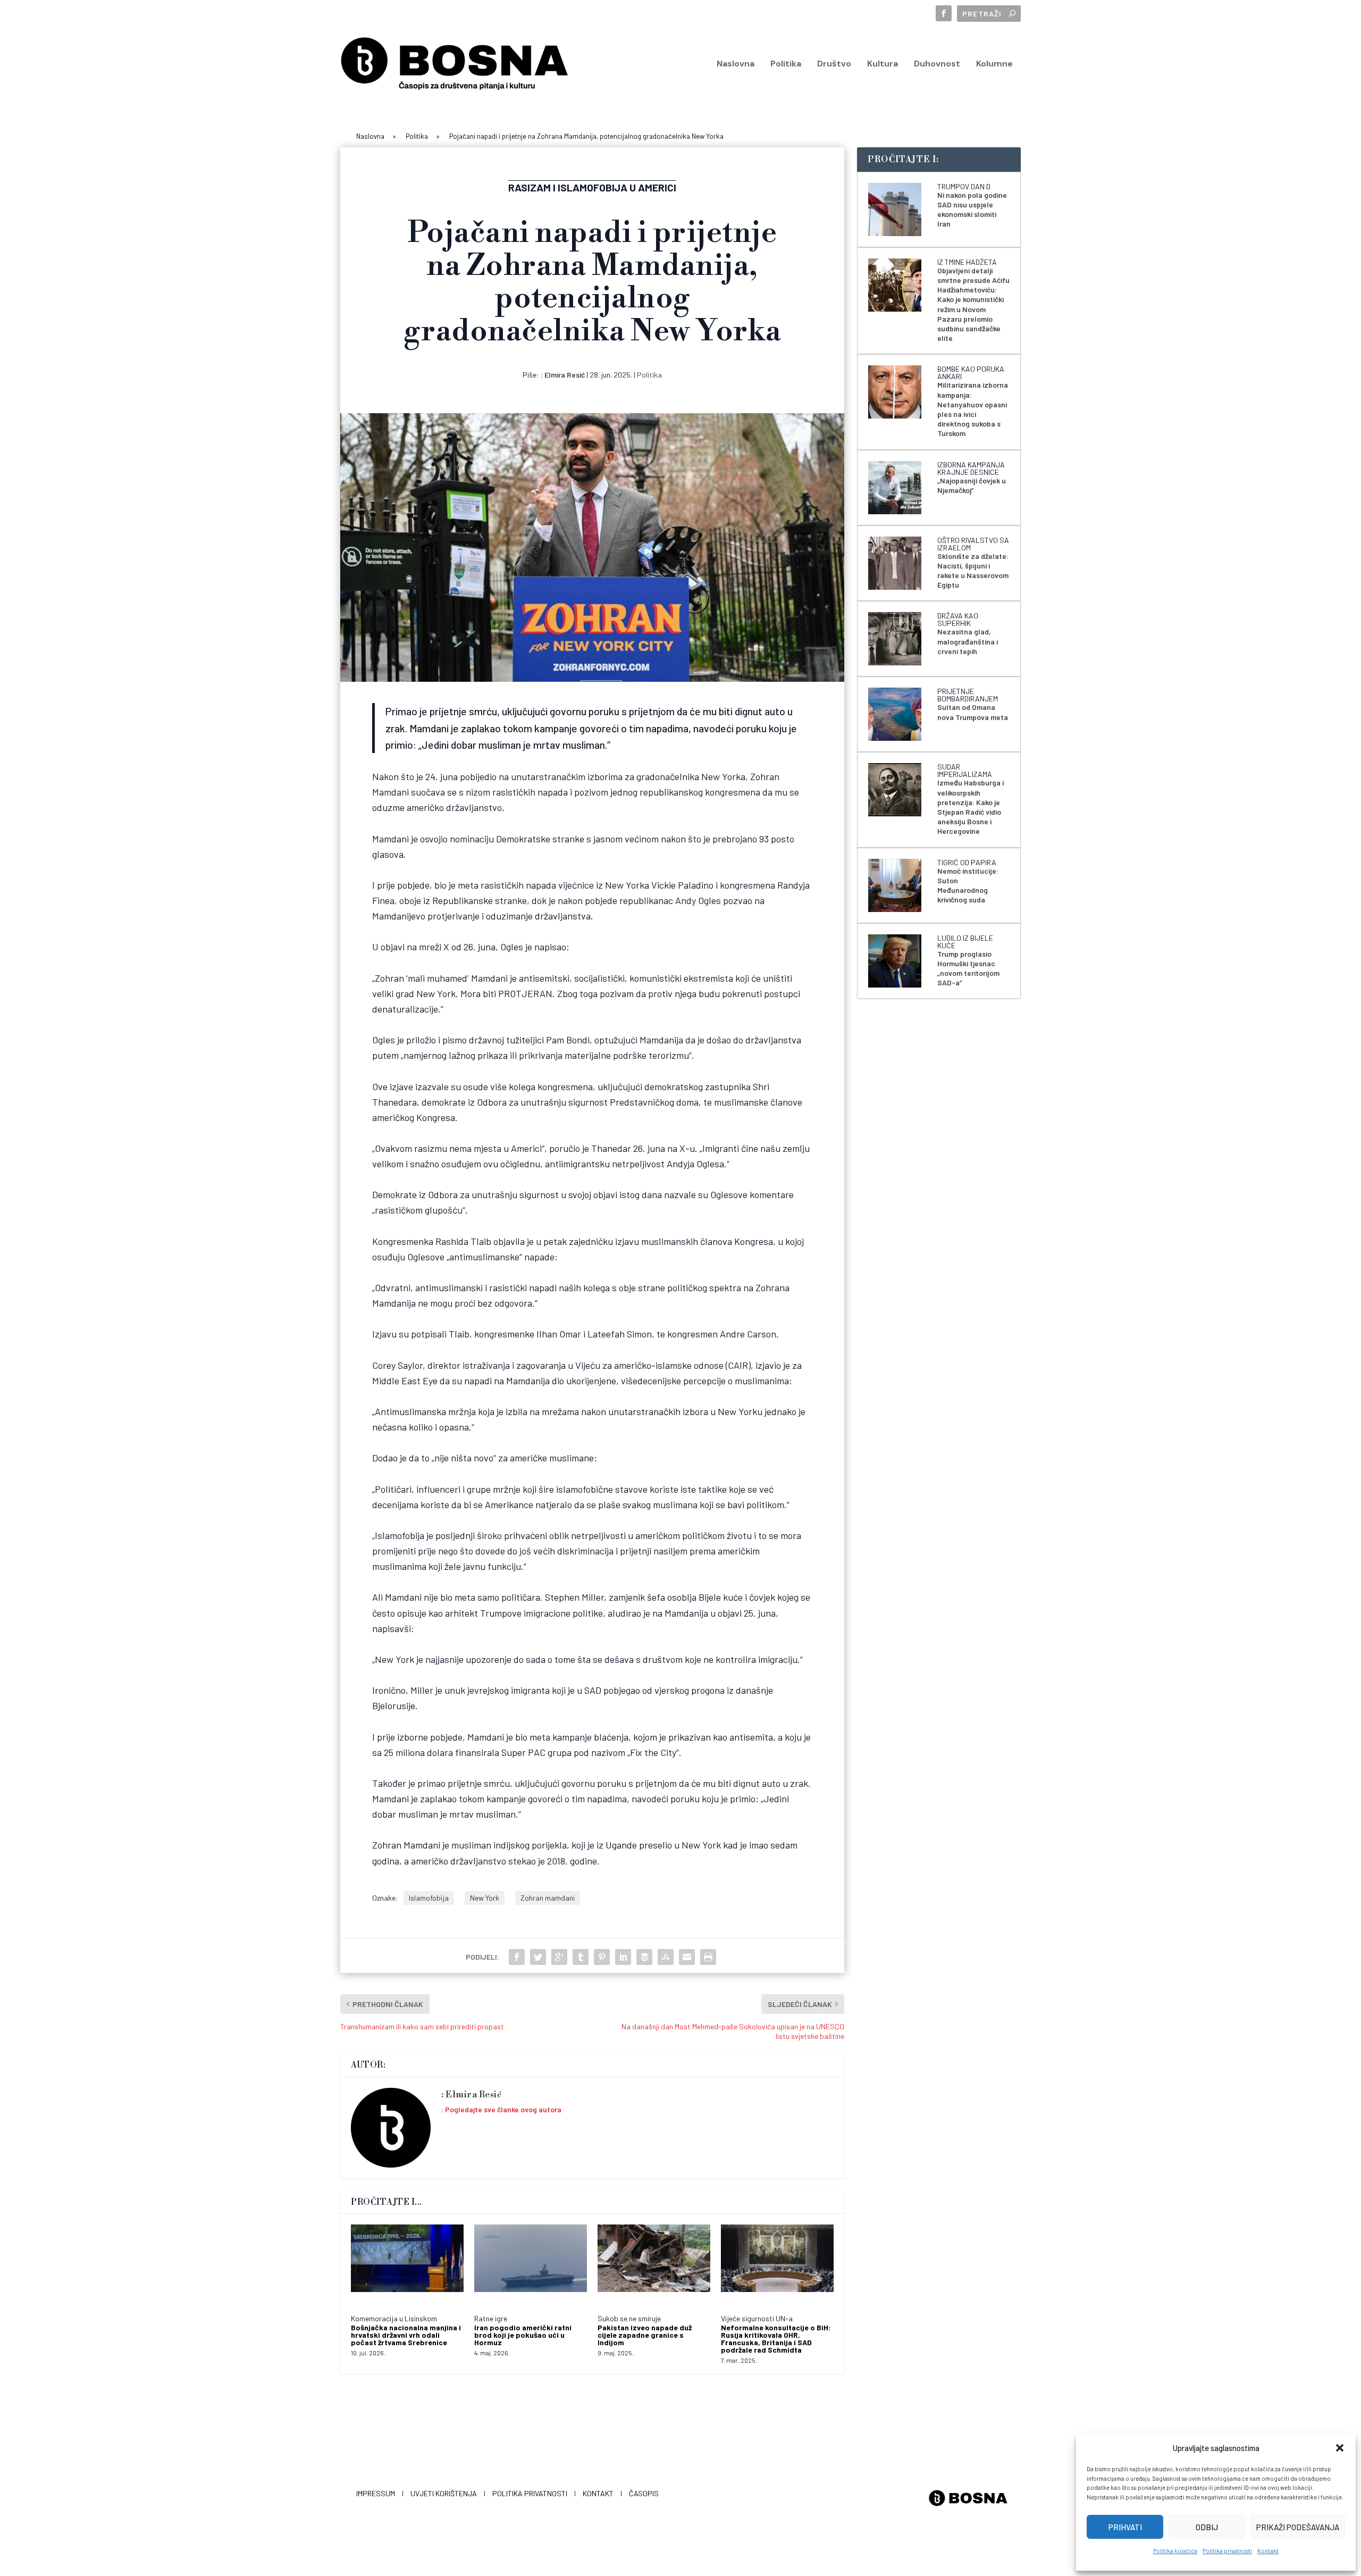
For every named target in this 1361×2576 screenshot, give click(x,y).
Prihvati (1125, 2527)
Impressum (376, 2493)
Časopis (644, 2493)
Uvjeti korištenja (444, 2493)
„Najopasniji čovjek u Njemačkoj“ (972, 485)
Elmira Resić (565, 375)
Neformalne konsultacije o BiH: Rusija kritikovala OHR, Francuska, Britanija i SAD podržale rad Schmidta (776, 2339)
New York (485, 1898)
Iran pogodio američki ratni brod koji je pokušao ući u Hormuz (523, 2335)
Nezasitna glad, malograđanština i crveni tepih (968, 641)
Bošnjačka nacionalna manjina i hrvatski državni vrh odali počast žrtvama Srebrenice (406, 2335)
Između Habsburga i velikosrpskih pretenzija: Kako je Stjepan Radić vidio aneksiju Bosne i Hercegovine (971, 807)
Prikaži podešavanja (1298, 2527)
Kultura (883, 64)
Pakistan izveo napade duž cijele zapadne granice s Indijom (645, 2335)
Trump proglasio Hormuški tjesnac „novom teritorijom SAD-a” (968, 968)
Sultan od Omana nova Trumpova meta (973, 712)
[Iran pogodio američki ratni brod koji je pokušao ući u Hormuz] (531, 2264)
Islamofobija (429, 1898)
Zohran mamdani (548, 1898)
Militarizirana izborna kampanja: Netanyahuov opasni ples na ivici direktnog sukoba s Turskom (973, 409)
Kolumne (994, 64)
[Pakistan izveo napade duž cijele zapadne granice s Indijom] (654, 2264)
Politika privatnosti (1227, 2551)
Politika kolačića (1175, 2551)
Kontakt (1268, 2551)
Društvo (834, 64)
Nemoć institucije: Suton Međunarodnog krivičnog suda (968, 885)
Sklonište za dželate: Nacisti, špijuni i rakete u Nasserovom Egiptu (973, 571)
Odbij (1207, 2527)
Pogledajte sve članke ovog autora (503, 2109)
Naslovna (736, 64)
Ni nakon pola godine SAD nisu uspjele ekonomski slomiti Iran (972, 210)
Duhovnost (937, 64)
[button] (1340, 2448)
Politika (786, 64)
